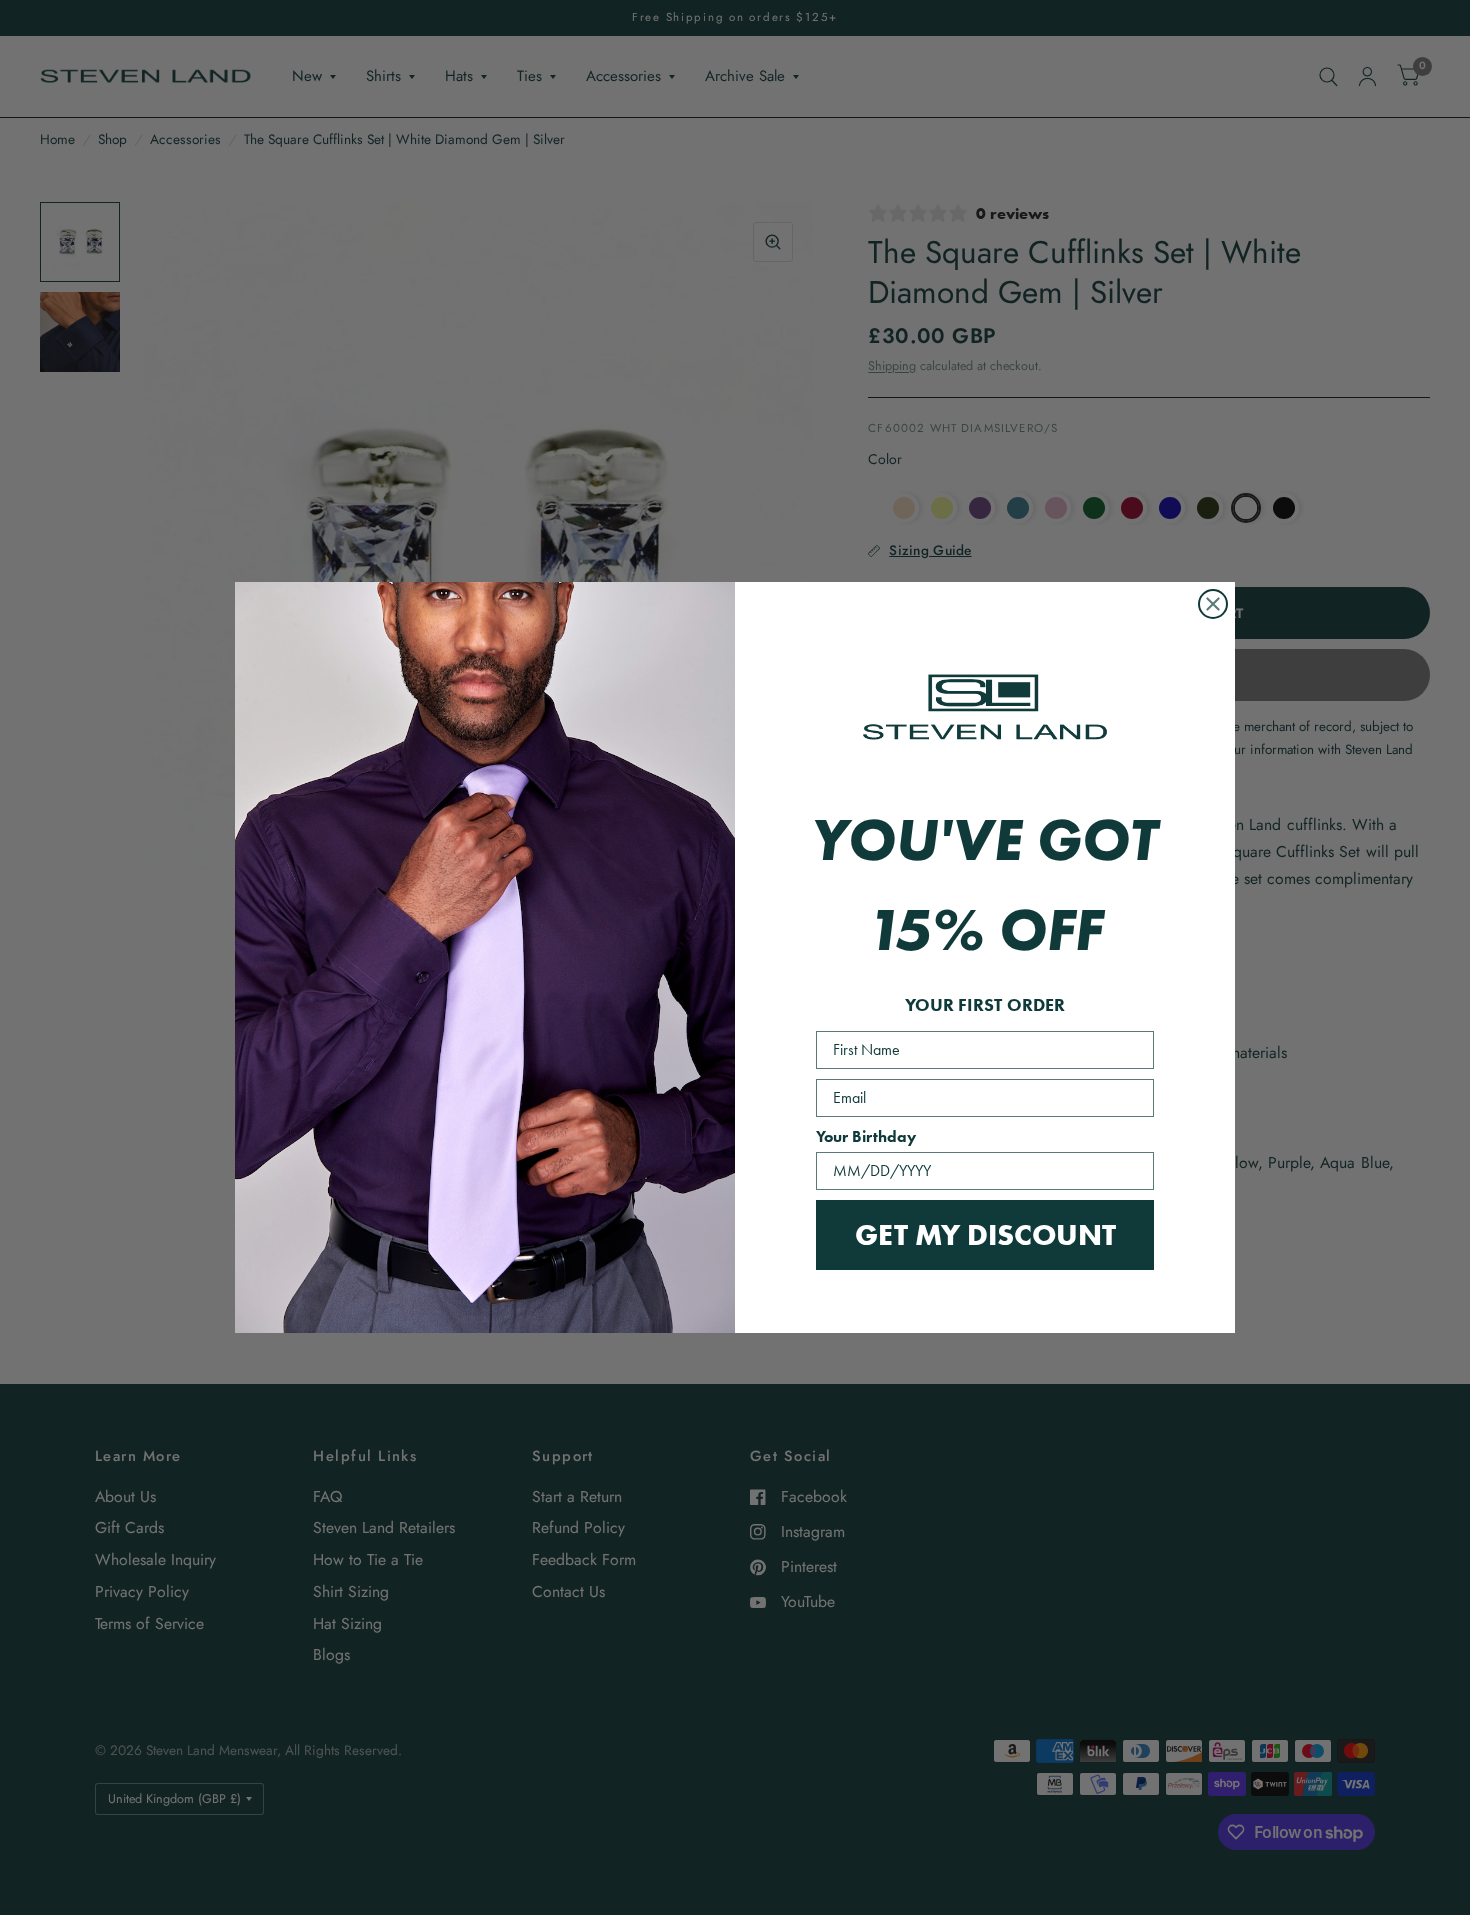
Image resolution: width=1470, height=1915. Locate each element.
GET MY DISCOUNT (985, 1234)
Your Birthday (866, 1136)
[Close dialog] (1213, 604)
